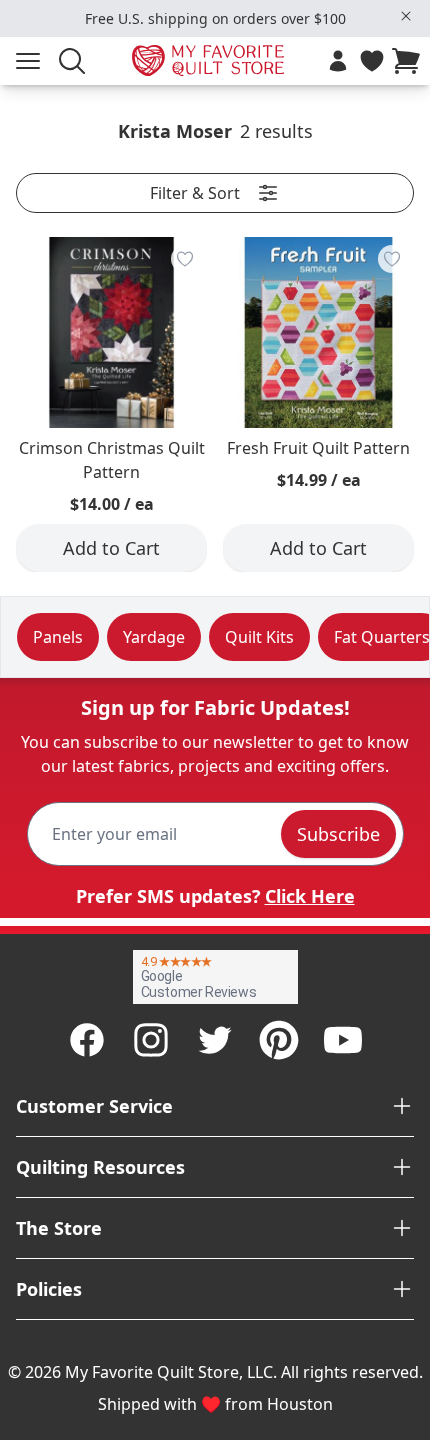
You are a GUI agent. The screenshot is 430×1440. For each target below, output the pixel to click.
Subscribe (338, 834)
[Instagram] (151, 1040)
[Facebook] (87, 1040)
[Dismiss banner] (406, 16)
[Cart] (410, 61)
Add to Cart (111, 548)
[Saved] (372, 61)
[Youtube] (343, 1040)
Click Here (310, 896)
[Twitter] (215, 1040)
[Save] (185, 259)
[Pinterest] (279, 1040)
